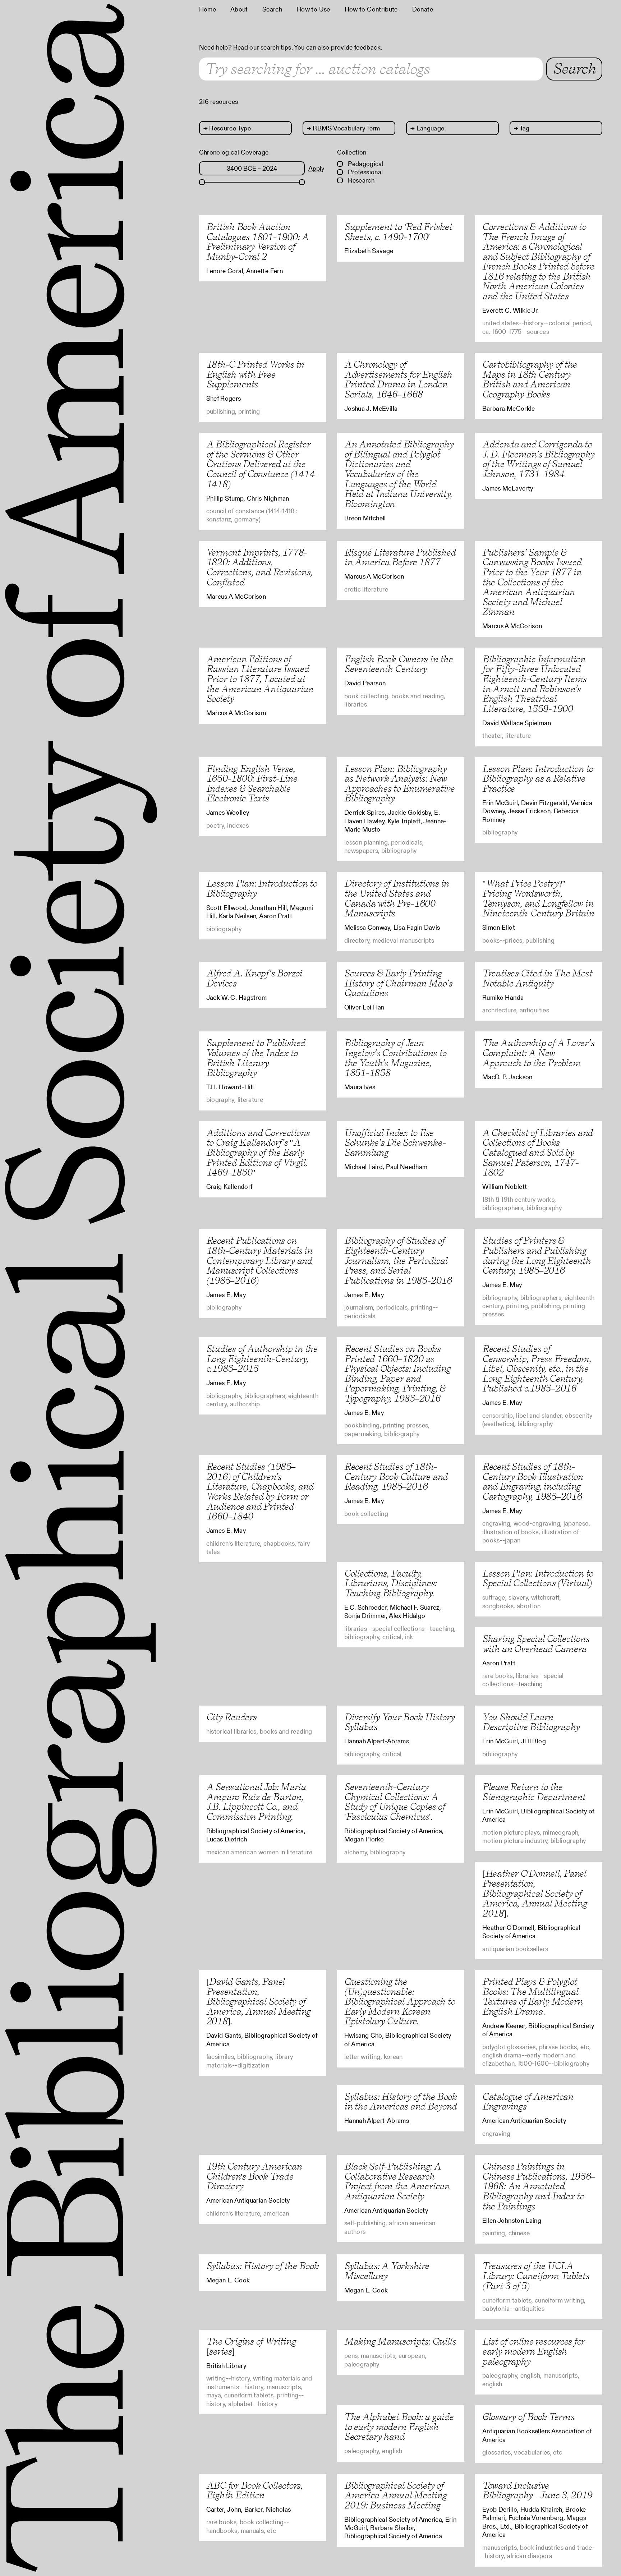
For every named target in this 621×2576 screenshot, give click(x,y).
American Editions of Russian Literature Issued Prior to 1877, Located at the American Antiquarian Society (260, 679)
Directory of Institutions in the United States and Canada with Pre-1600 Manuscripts (397, 898)
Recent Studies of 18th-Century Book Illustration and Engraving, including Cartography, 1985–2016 (533, 1481)
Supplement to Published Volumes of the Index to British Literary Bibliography (256, 1058)
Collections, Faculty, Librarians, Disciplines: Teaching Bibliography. (390, 1583)
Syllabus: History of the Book (263, 2266)
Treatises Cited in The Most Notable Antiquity (537, 978)
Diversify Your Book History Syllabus (399, 1722)
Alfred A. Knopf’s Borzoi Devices (254, 978)
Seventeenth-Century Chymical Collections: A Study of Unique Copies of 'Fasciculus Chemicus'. (395, 1802)
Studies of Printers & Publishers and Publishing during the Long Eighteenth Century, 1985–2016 (537, 1255)
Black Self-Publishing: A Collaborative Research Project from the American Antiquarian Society (397, 2181)
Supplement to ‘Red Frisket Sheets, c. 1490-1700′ (398, 232)
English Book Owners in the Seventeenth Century (399, 664)
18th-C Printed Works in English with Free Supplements (255, 374)
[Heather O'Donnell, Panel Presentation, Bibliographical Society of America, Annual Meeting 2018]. (534, 1893)
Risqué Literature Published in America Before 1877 (400, 557)
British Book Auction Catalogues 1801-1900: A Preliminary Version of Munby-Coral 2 (257, 241)
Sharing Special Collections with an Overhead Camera (536, 1644)
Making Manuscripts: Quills (400, 2341)
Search (272, 9)
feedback (367, 47)
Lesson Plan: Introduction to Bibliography (262, 888)
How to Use (313, 9)
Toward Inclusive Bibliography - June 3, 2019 (537, 2490)
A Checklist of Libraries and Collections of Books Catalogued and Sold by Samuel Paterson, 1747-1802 (537, 1152)
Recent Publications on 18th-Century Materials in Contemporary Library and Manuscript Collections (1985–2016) (259, 1260)
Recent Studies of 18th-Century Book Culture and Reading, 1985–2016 (396, 1476)
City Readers (231, 1717)
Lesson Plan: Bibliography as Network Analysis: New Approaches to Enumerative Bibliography (399, 783)
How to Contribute (371, 9)
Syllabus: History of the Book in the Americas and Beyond (401, 2101)
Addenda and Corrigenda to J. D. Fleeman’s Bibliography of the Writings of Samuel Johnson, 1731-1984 (538, 459)
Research (360, 180)
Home (208, 9)
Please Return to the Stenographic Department (534, 1792)
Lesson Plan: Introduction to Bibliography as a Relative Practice (538, 778)
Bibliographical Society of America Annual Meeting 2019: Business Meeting (395, 2495)
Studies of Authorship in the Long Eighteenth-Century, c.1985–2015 (262, 1358)
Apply (316, 168)
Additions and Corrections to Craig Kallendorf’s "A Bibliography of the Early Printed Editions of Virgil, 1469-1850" (258, 1152)
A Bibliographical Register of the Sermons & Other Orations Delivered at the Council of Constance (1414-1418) (262, 464)
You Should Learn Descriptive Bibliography (531, 1722)
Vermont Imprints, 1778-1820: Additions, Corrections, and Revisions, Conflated (259, 567)
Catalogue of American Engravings (528, 2101)
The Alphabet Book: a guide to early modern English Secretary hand (399, 2426)
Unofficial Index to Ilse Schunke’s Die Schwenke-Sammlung (395, 1142)
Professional (365, 172)
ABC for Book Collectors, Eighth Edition (254, 2490)
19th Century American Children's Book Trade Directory (254, 2176)
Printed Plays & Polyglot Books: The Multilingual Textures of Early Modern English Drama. (532, 1996)
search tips (276, 47)
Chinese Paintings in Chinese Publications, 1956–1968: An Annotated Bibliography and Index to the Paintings (539, 2186)
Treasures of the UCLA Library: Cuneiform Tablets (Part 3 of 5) (536, 2276)
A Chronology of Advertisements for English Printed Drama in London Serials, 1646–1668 (398, 379)
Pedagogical (365, 164)
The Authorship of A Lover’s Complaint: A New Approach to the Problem (538, 1053)
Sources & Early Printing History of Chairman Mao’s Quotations (398, 983)
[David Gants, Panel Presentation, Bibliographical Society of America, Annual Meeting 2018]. (258, 2001)
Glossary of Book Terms (528, 2417)
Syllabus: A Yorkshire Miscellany (387, 2271)
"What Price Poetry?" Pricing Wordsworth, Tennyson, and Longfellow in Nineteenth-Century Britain (538, 898)
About (239, 9)
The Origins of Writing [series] (251, 2346)
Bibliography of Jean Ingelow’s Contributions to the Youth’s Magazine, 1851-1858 (395, 1058)
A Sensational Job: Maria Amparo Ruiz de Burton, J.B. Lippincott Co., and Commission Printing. (256, 1802)
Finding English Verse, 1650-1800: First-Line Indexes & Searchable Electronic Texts (252, 783)
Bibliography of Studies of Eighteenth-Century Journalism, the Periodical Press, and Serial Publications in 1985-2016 (398, 1260)
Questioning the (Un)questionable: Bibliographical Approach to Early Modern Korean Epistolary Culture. (400, 2001)
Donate (423, 9)
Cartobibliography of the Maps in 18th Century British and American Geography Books (530, 379)
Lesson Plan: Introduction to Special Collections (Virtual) (538, 1578)
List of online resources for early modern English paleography (533, 2351)
